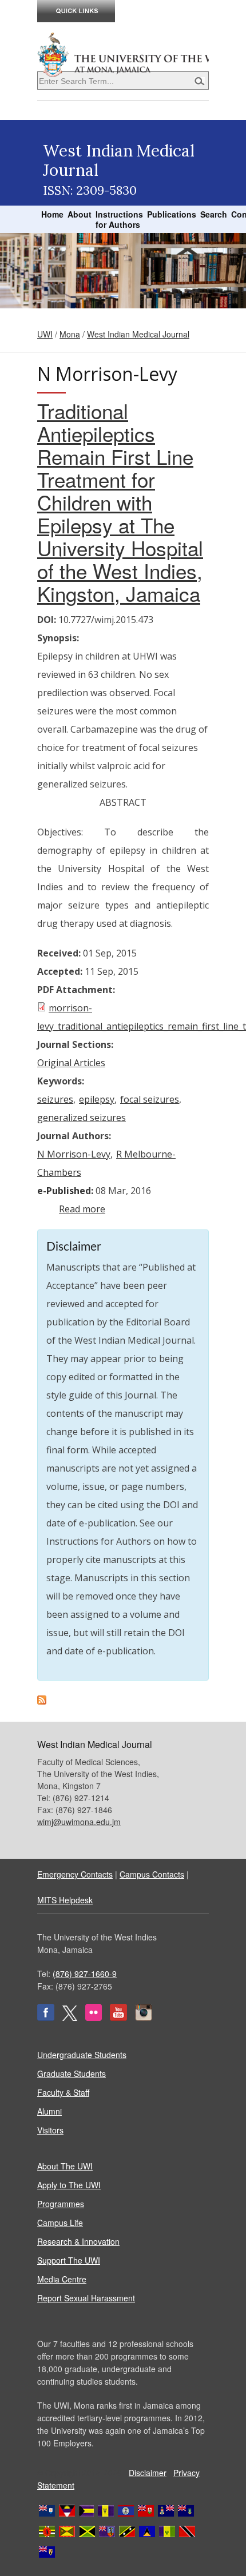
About (80, 214)
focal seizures (150, 1099)
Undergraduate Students (82, 2055)
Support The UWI (69, 2260)
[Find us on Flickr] (94, 2018)
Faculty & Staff (63, 2092)
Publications (172, 214)
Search (214, 214)
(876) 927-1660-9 (85, 1974)
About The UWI (65, 2166)
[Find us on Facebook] (46, 2018)
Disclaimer (148, 2473)
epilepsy (97, 1099)
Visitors (50, 2130)
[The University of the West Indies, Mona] (123, 54)
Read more (82, 1209)
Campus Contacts (152, 1874)
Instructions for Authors (119, 219)
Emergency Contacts (75, 1874)
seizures (55, 1099)
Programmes (61, 2204)
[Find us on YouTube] (118, 2018)
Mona (70, 334)
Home (52, 214)
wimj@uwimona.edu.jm (79, 1822)
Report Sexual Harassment (86, 2298)
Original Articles (71, 1063)
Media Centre (62, 2279)
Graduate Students (72, 2073)
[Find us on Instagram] (144, 2018)
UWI (45, 334)
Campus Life (60, 2223)
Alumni (49, 2111)
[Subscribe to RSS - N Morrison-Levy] (42, 1701)
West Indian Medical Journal (138, 334)
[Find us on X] (70, 2018)
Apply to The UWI (69, 2185)
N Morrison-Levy (74, 1154)
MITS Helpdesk (65, 1900)
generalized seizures (82, 1118)
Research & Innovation (78, 2241)
